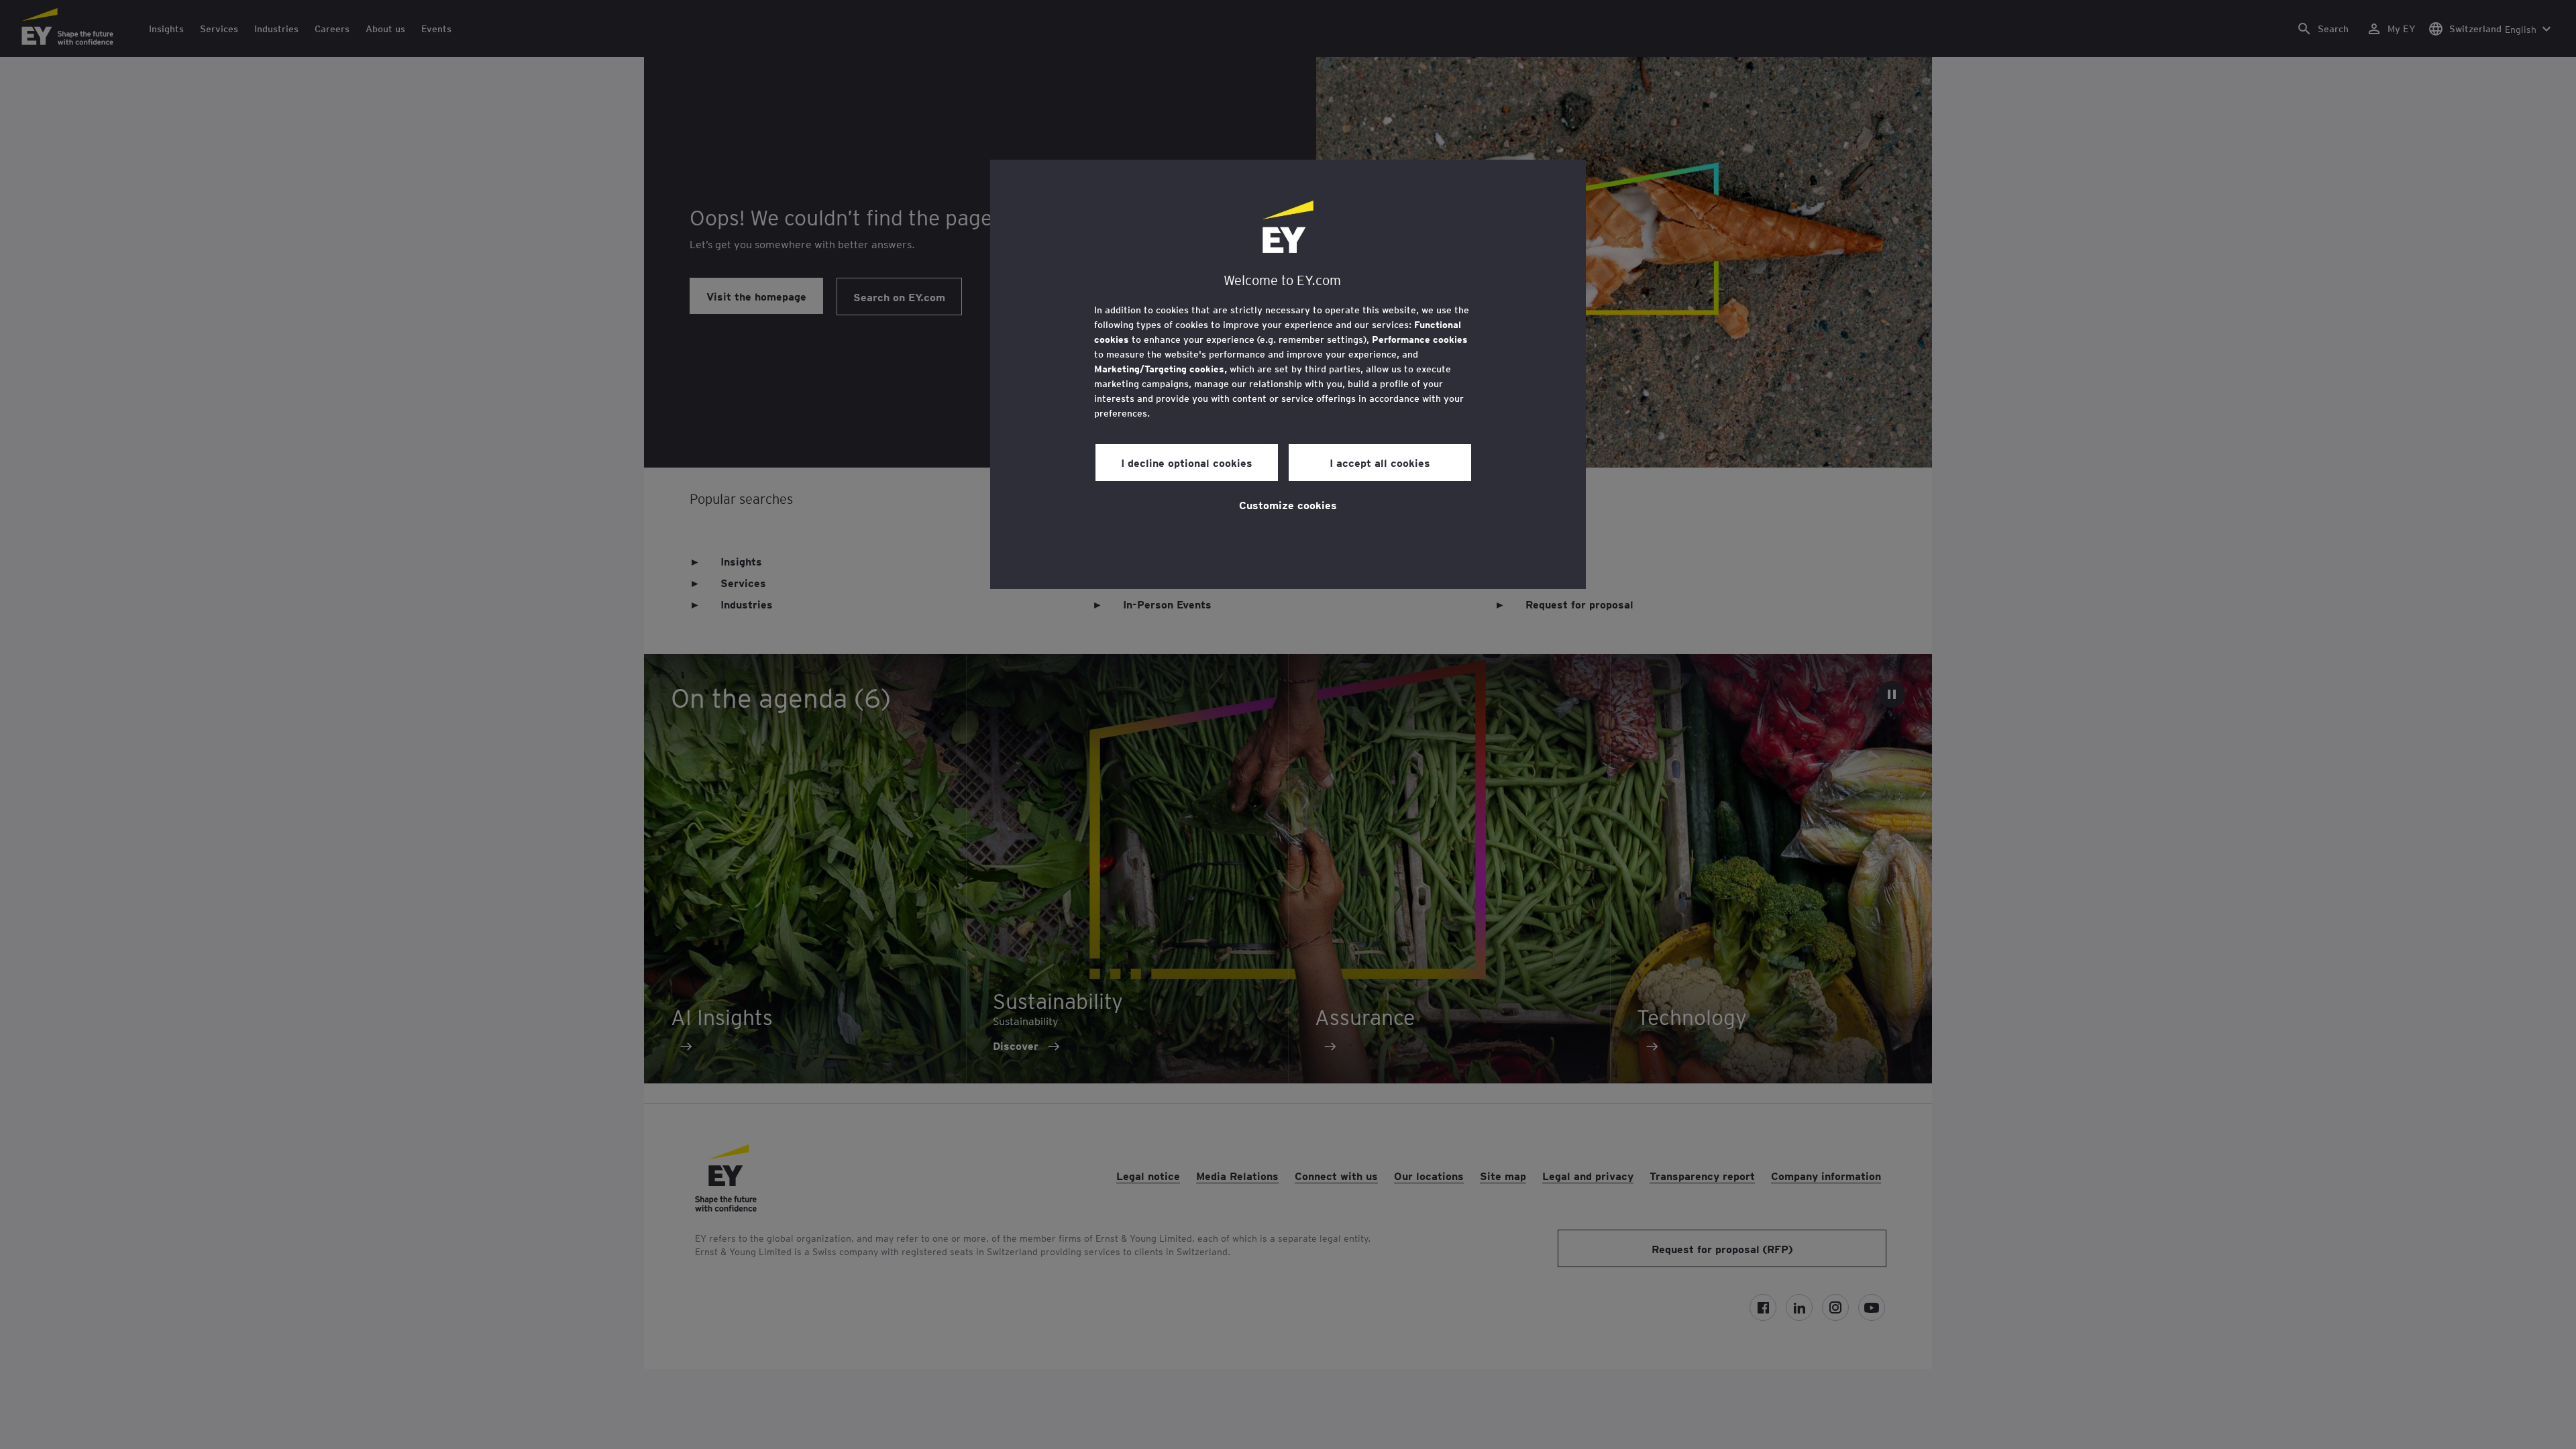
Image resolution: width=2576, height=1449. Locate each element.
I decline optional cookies (1187, 462)
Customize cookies (1288, 504)
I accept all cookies (1380, 462)
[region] (1288, 374)
